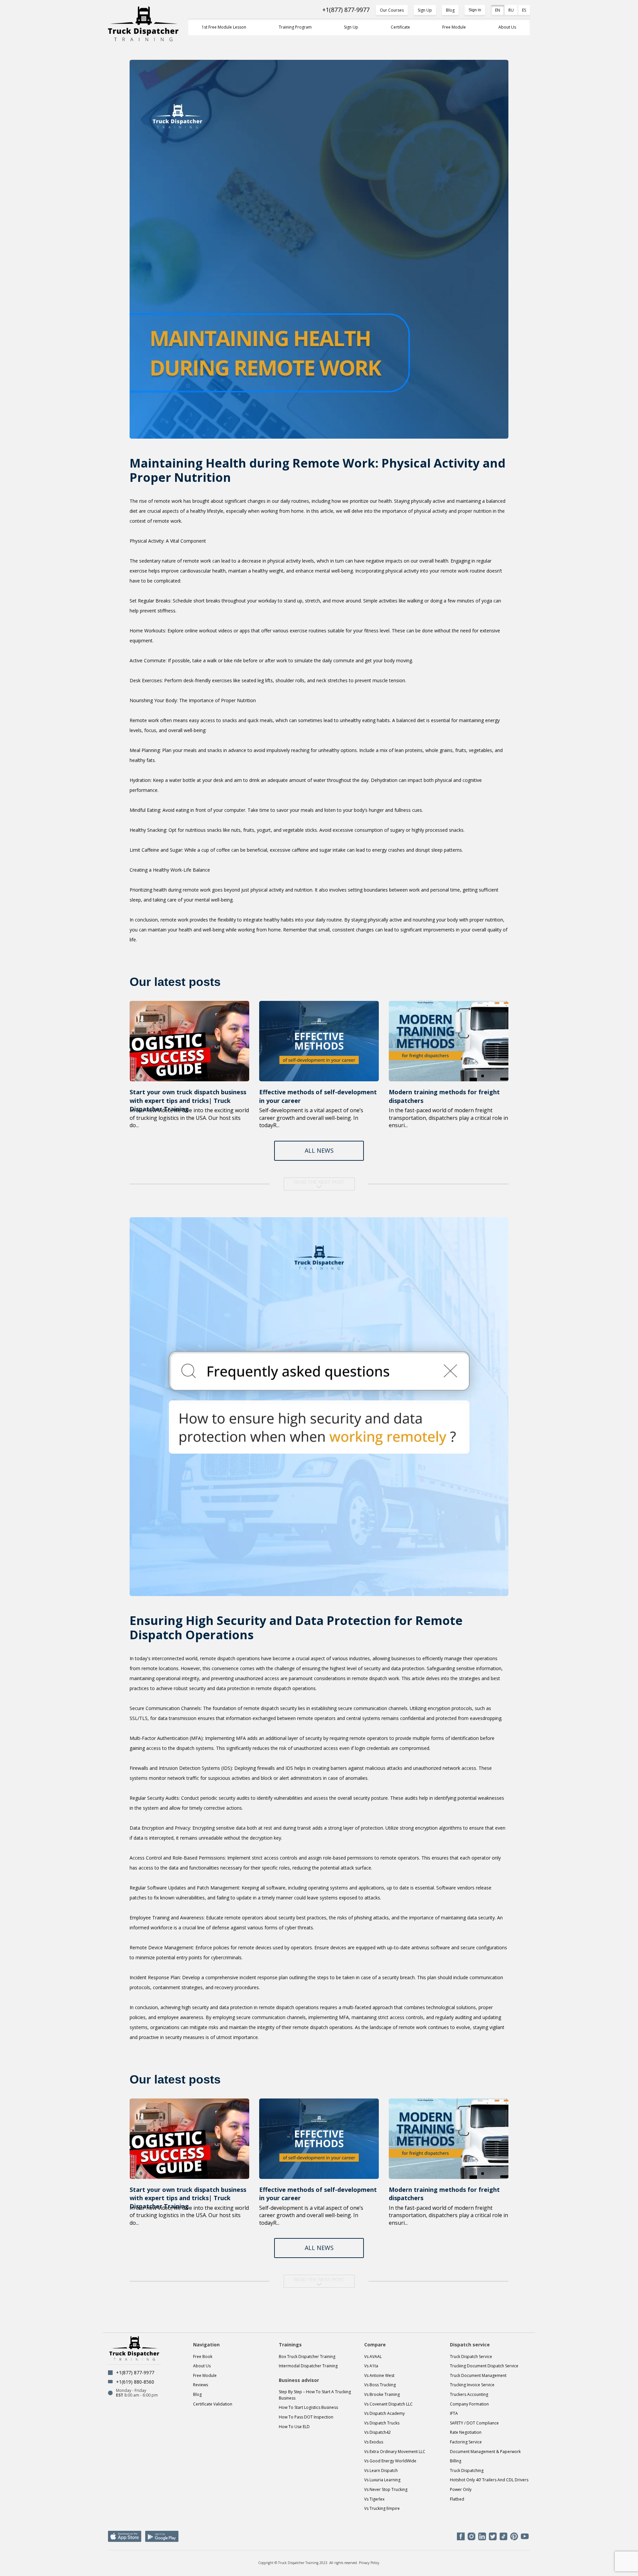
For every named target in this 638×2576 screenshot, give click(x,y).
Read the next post (319, 1182)
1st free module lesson (224, 27)
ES (524, 10)
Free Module (454, 27)
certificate (400, 27)
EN (498, 10)
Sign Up (425, 10)
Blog (450, 10)
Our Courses (392, 10)
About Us (507, 27)
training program (295, 27)
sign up (351, 27)
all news (319, 1150)
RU (511, 10)
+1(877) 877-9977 (346, 10)
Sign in (475, 10)
